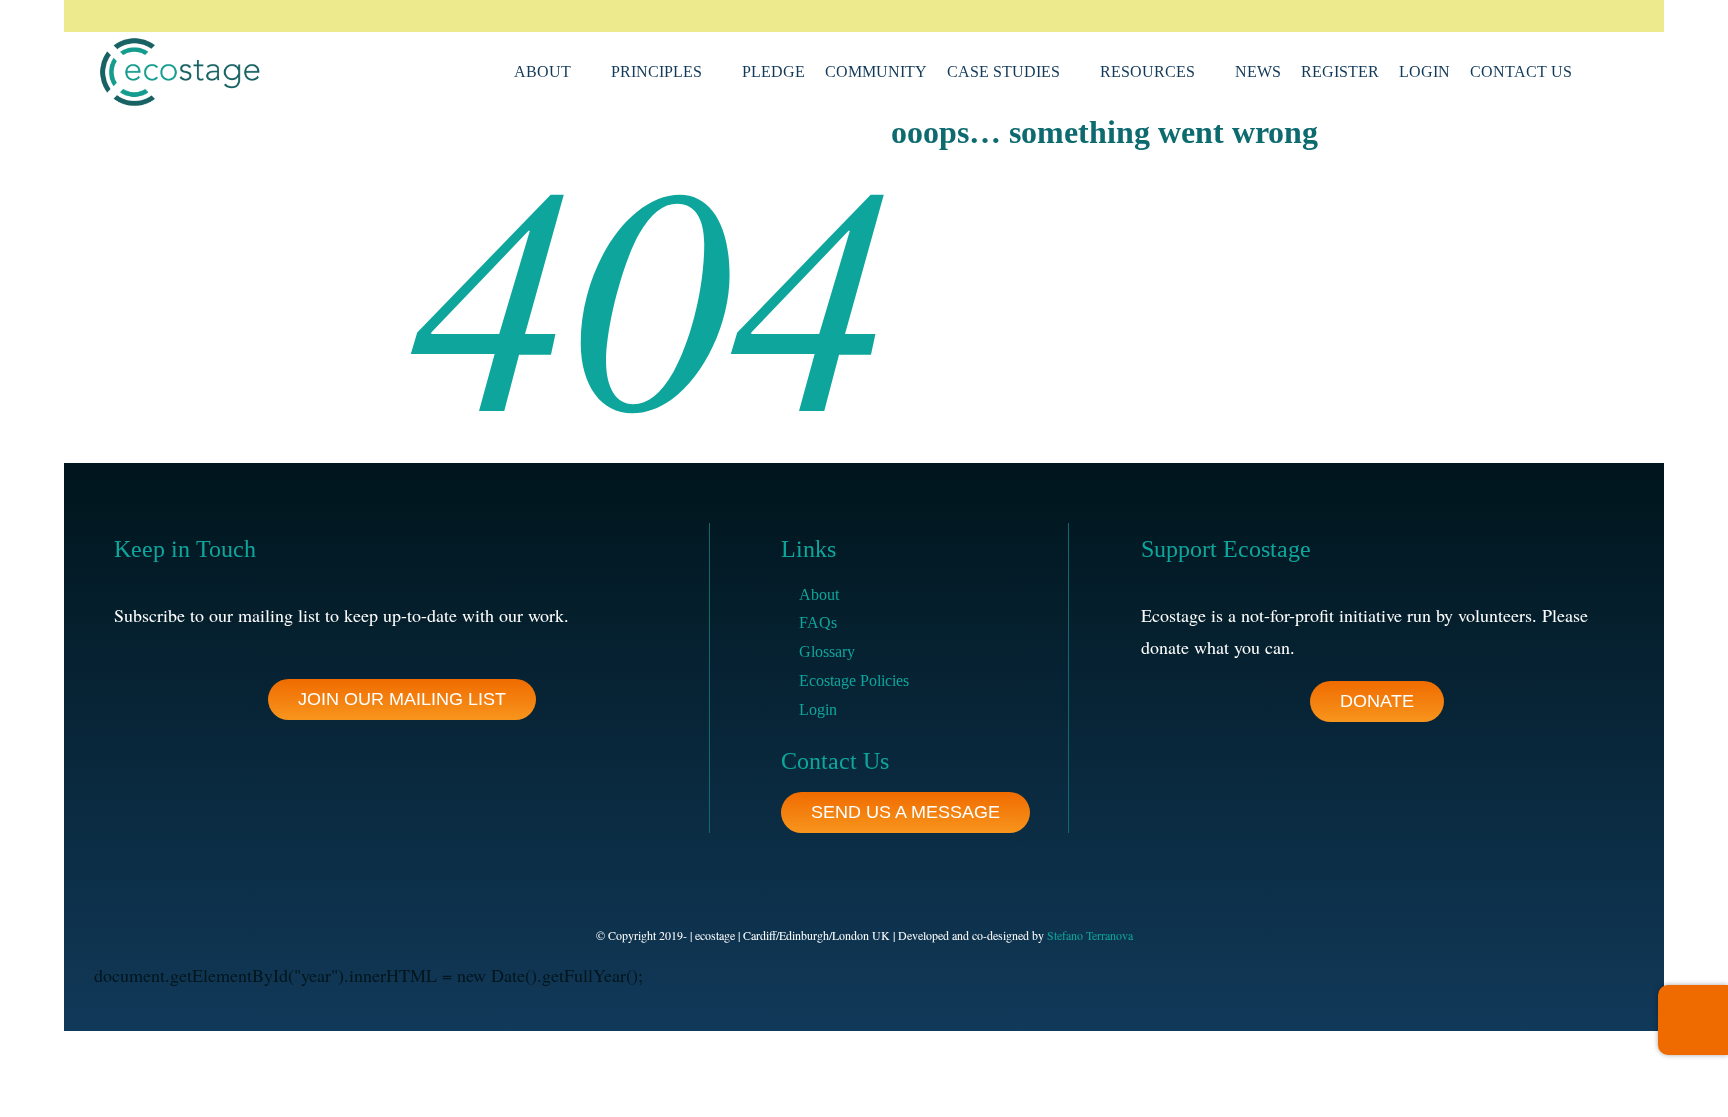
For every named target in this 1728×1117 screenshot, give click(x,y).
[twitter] (1502, 16)
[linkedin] (1566, 16)
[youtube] (1598, 16)
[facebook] (1470, 16)
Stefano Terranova (1090, 935)
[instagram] (1534, 16)
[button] (1598, 72)
